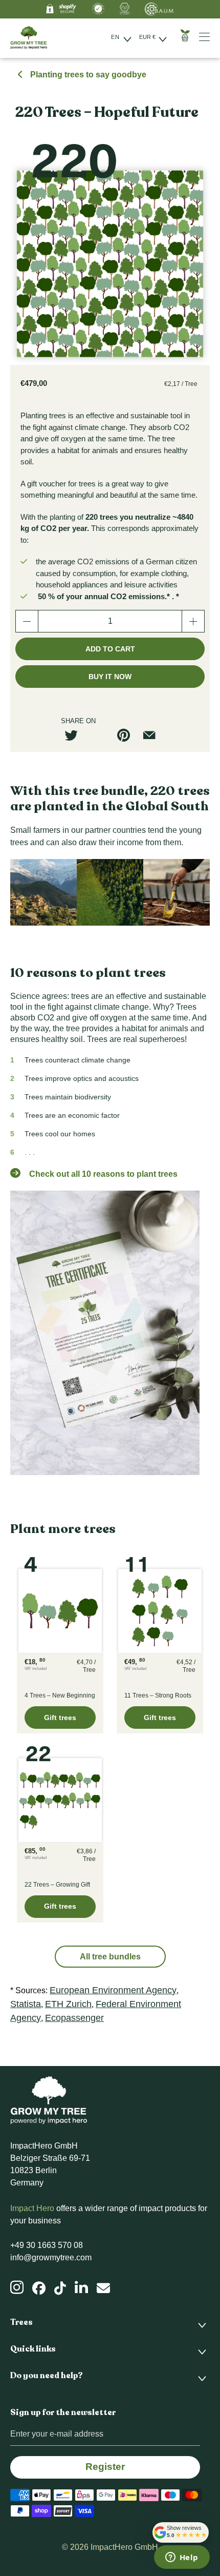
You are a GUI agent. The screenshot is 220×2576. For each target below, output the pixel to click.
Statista (26, 2004)
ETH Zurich (68, 2004)
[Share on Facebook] (101, 735)
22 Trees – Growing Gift (60, 1796)
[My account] (208, 37)
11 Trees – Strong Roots (160, 1607)
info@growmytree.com (51, 2257)
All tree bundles (110, 1957)
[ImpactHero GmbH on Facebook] (39, 2288)
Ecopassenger (74, 2018)
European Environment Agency (113, 1990)
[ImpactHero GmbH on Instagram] (17, 2287)
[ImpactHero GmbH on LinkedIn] (81, 2287)
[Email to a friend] (153, 735)
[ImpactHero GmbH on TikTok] (60, 2288)
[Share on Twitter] (75, 735)
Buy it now (110, 677)
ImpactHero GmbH (124, 2547)
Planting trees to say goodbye (87, 75)
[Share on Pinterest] (127, 735)
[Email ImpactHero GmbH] (103, 2288)
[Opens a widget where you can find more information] (182, 2558)
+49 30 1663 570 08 (47, 2245)
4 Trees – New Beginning (60, 1607)
